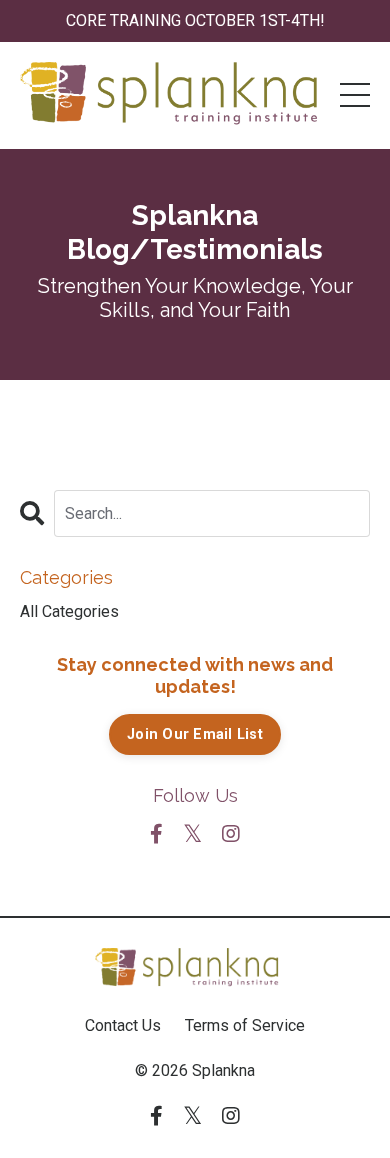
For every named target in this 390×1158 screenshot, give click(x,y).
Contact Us (123, 1025)
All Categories (69, 611)
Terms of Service (245, 1025)
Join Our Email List (195, 734)
